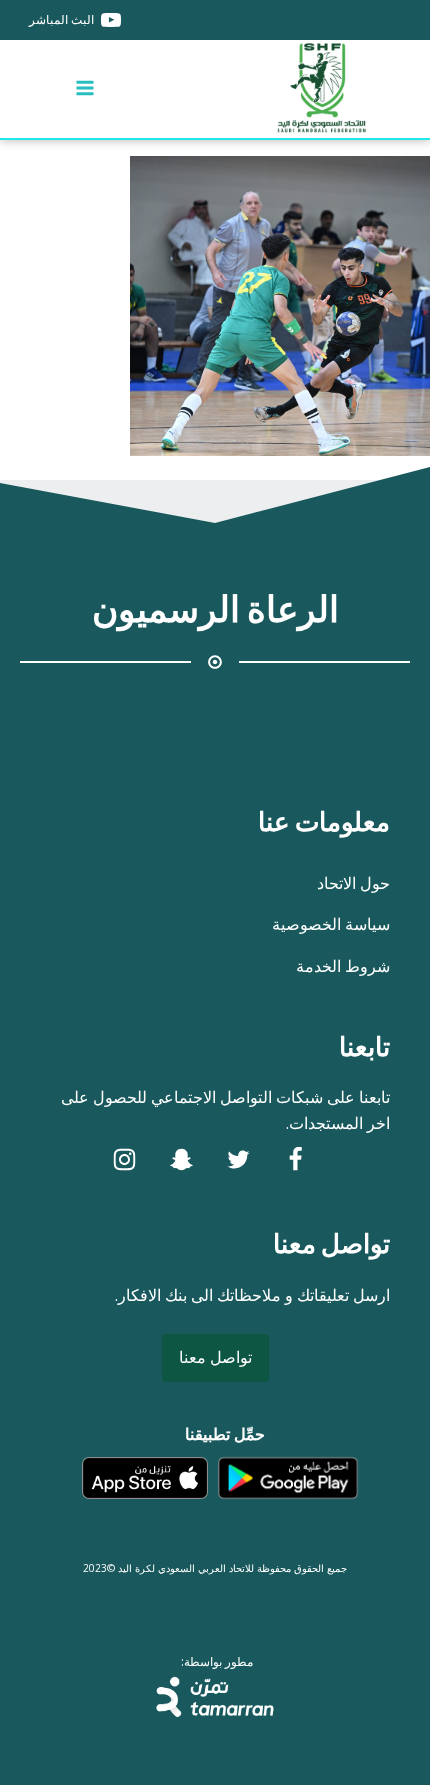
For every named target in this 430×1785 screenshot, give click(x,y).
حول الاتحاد (353, 883)
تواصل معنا (215, 1357)
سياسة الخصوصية (331, 924)
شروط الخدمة (343, 966)
